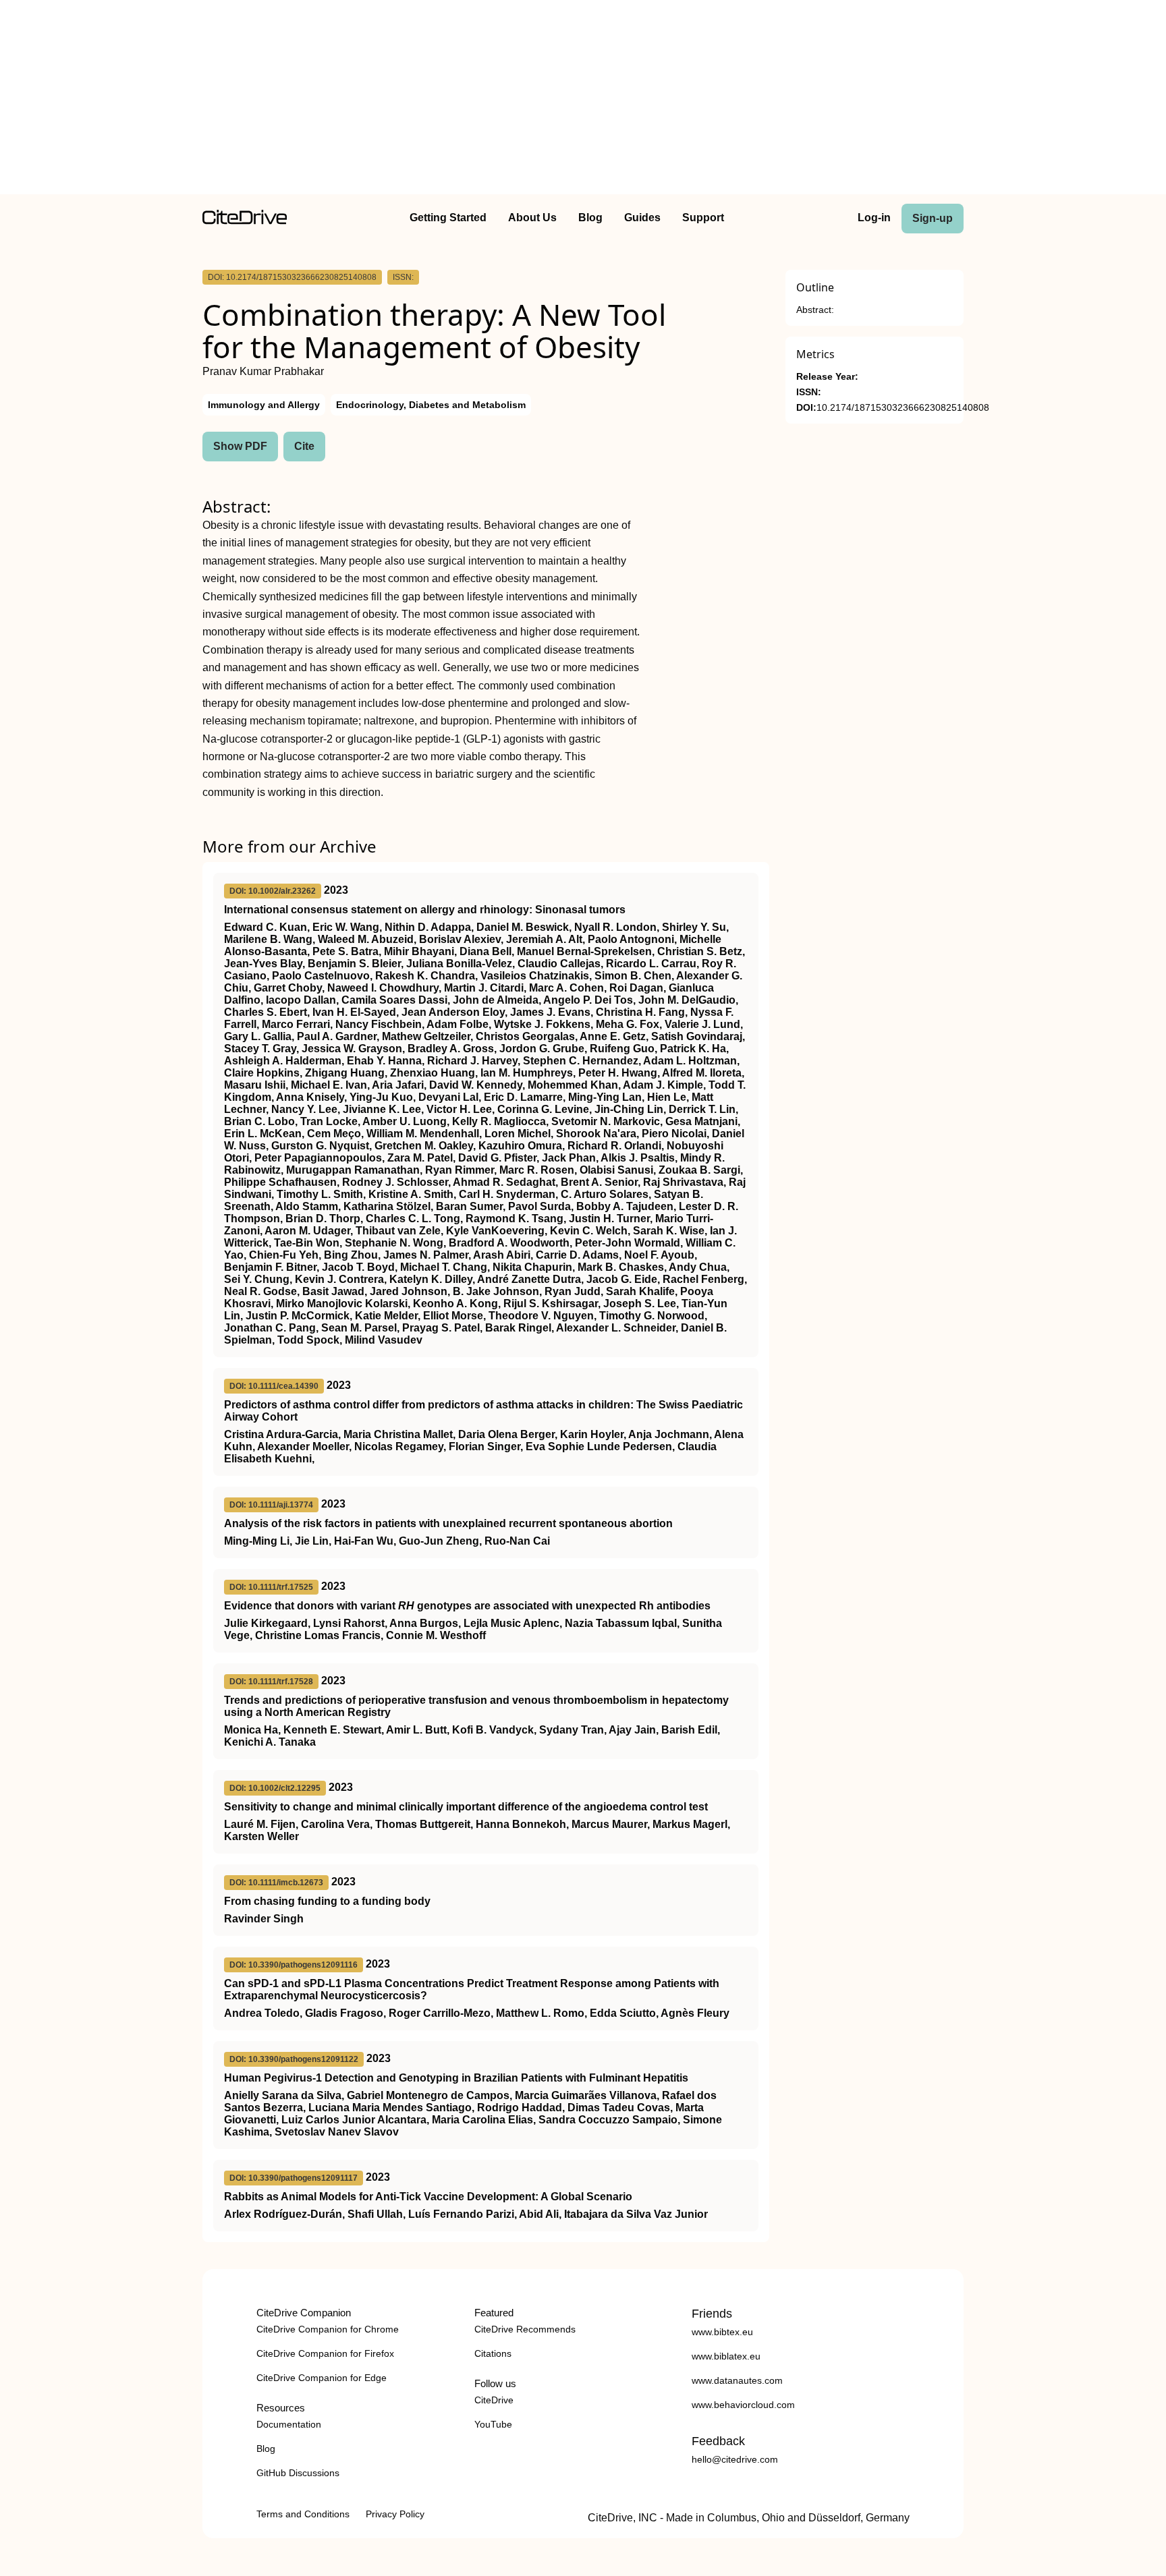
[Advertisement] (583, 100)
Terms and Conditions (303, 2514)
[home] (245, 221)
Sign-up (933, 218)
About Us (532, 218)
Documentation (289, 2424)
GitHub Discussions (298, 2473)
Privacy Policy (395, 2514)
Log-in (874, 218)
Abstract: (815, 310)
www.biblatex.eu (726, 2356)
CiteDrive (494, 2400)
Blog (590, 218)
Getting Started (448, 218)
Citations (493, 2353)
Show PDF (240, 446)
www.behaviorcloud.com (743, 2405)
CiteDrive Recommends (525, 2329)
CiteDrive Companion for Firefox (325, 2353)
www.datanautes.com (737, 2380)
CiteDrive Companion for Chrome (328, 2329)
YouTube (493, 2424)
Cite (304, 446)
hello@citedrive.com (735, 2459)
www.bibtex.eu (722, 2332)
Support (703, 218)
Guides (642, 218)
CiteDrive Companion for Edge (322, 2378)
